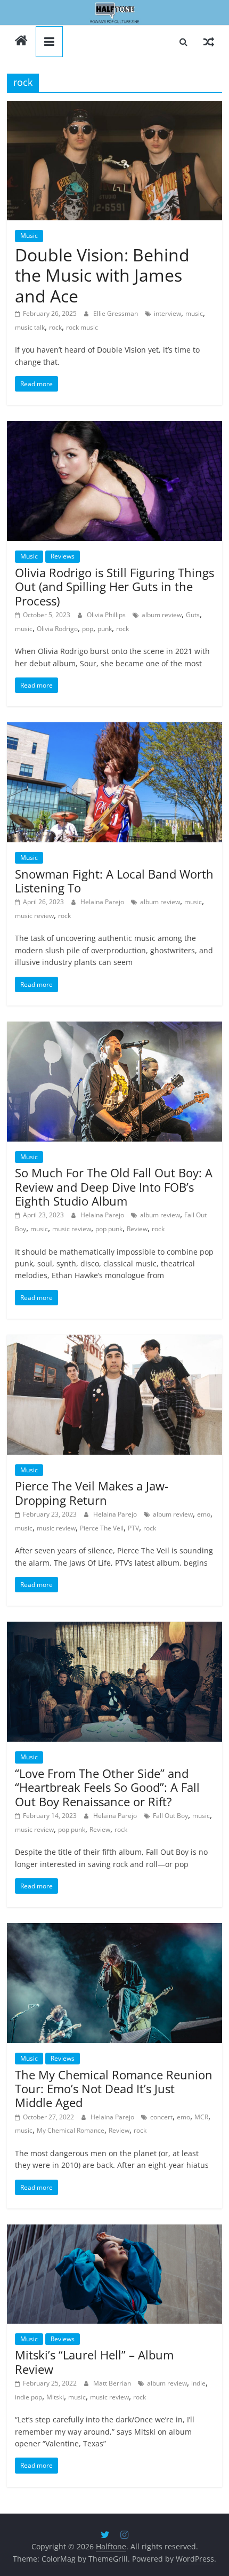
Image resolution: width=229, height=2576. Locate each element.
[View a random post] (209, 42)
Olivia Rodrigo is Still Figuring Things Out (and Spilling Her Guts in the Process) (114, 587)
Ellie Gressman (116, 313)
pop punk (109, 1229)
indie (198, 2383)
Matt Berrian (113, 2383)
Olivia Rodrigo (57, 629)
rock (55, 327)
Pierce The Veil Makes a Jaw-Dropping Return (92, 1493)
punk (105, 629)
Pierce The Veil (102, 1528)
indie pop (28, 2397)
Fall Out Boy (170, 1816)
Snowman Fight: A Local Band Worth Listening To (114, 881)
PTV (133, 1528)
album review (162, 615)
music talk (30, 327)
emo (204, 1514)
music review (34, 916)
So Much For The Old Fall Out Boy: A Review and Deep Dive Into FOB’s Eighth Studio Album (114, 1187)
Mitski (55, 2397)
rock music (82, 327)
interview (167, 313)
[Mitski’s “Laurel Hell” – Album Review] (114, 2274)
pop (88, 629)
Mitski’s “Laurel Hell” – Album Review (94, 2362)
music (194, 313)
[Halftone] (114, 13)
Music (29, 236)
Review (137, 1229)
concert (161, 2117)
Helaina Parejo (103, 902)
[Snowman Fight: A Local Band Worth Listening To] (114, 782)
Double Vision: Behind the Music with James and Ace (102, 275)
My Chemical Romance (71, 2130)
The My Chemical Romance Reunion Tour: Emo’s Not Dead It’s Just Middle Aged (114, 2089)
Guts (193, 615)
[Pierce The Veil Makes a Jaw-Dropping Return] (114, 1395)
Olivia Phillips (107, 615)
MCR (201, 2117)
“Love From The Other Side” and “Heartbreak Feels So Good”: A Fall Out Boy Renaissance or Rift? (107, 1787)
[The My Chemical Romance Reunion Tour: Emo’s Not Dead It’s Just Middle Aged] (114, 1983)
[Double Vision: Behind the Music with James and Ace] (114, 161)
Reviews (63, 556)
